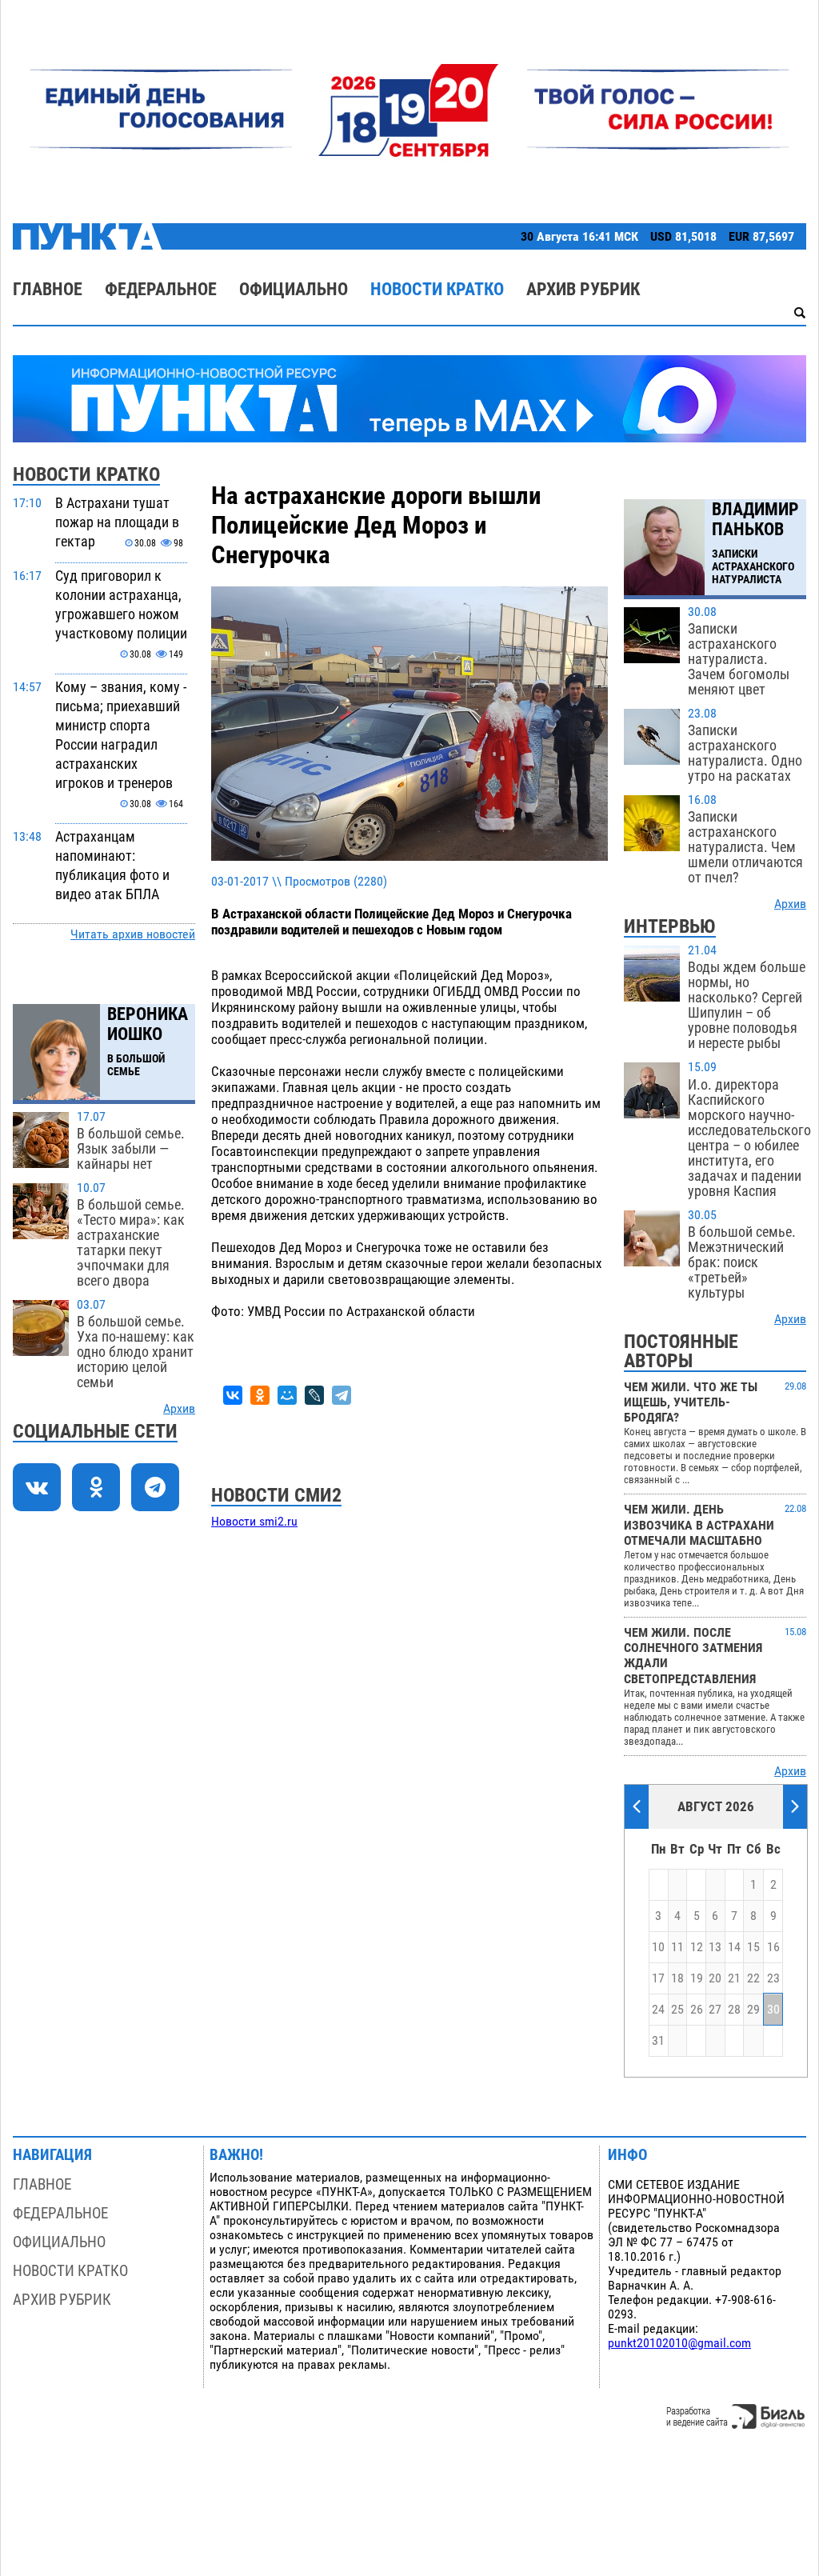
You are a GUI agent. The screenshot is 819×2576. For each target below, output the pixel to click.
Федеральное (161, 289)
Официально (294, 289)
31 (658, 2041)
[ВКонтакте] (233, 1395)
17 (658, 1978)
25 (677, 2010)
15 (753, 1947)
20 (715, 1978)
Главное (48, 289)
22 (753, 1978)
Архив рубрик (583, 289)
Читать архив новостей (133, 934)
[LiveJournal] (314, 1395)
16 (773, 1947)
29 (753, 2010)
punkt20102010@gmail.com (679, 2343)
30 (773, 2010)
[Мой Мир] (287, 1395)
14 (734, 1947)
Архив (179, 1409)
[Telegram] (342, 1395)
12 (697, 1947)
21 (734, 1978)
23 (773, 1978)
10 (658, 1947)
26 (697, 2010)
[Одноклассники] (260, 1395)
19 (697, 1978)
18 (677, 1978)
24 (658, 2010)
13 (715, 1947)
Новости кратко (437, 289)
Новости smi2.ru (254, 1522)
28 (734, 2010)
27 (715, 2010)
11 (677, 1947)
